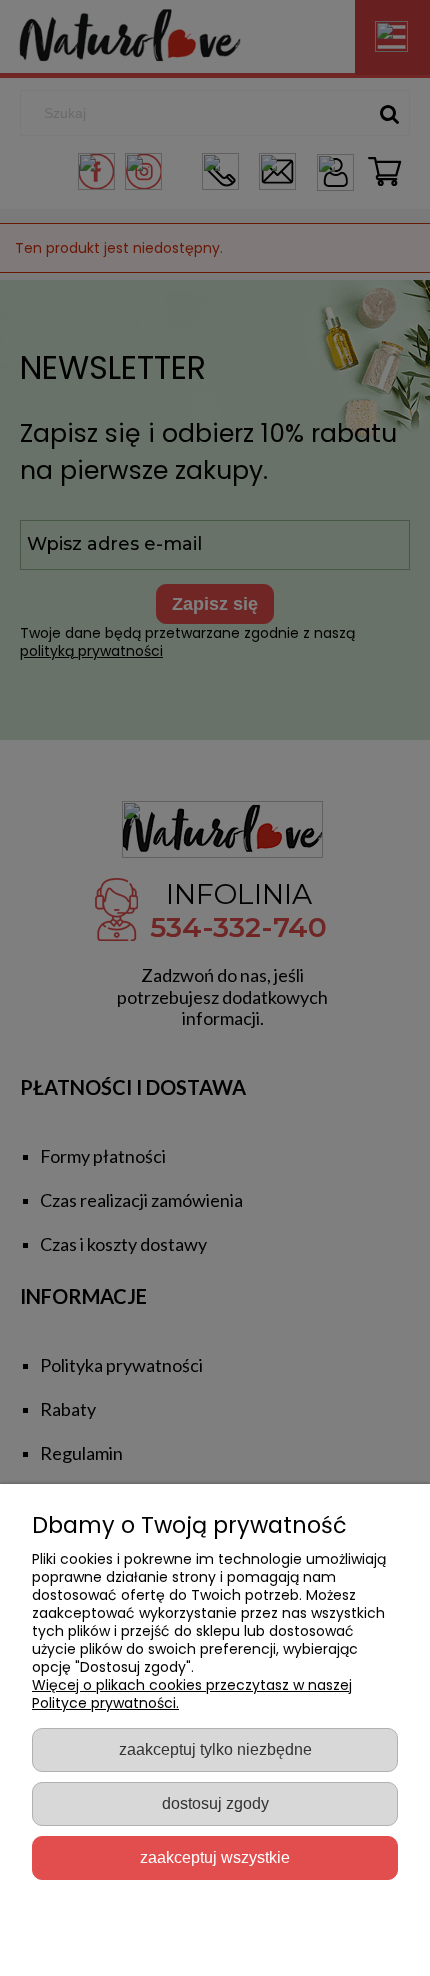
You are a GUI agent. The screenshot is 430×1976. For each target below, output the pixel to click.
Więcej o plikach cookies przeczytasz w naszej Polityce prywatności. (192, 1694)
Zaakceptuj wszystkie (215, 1857)
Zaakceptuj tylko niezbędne (215, 1749)
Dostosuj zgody (215, 1803)
